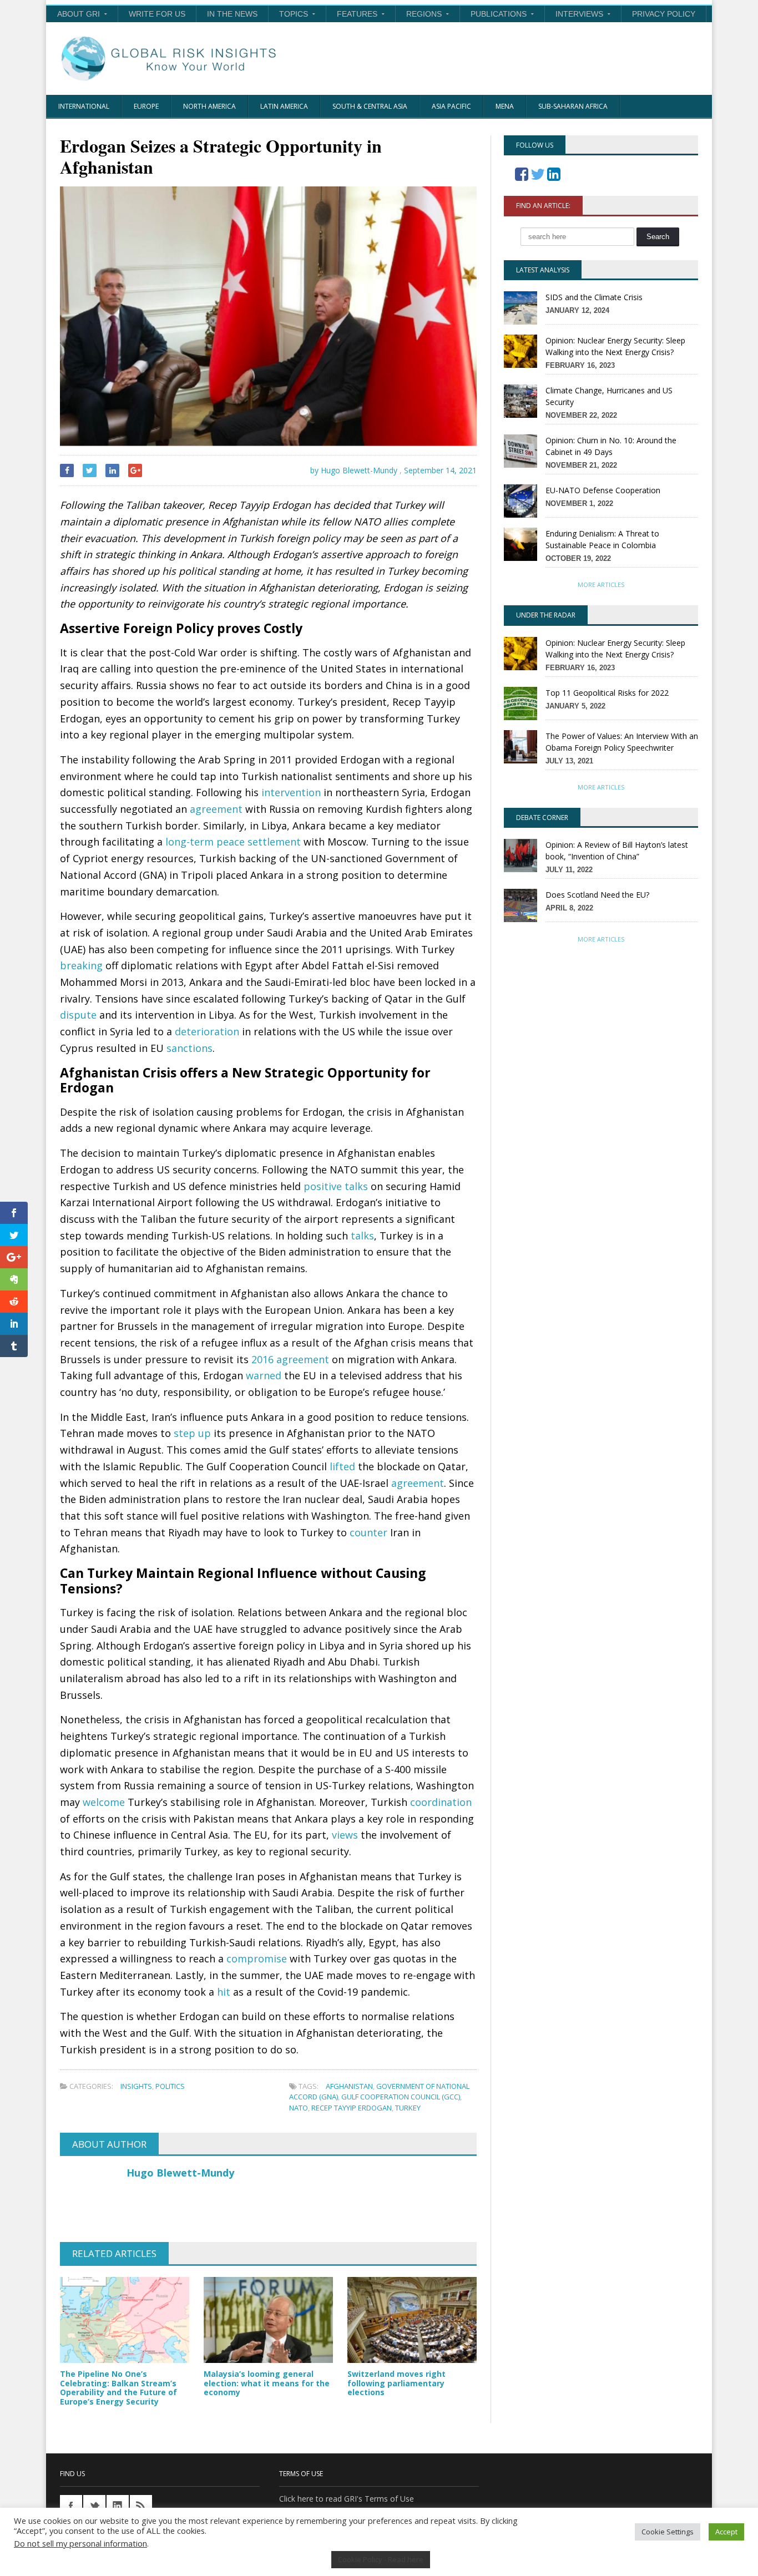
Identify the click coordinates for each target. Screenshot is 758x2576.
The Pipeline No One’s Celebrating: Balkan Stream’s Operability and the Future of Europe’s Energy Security (118, 2388)
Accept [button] (726, 2532)
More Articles (601, 584)
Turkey (408, 2108)
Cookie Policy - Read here (381, 2559)
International (84, 106)
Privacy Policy (664, 14)
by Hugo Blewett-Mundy (353, 470)
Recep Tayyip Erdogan (352, 2108)
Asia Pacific (451, 106)
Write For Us (157, 14)
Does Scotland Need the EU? (597, 895)
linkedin (118, 2506)
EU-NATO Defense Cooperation (603, 490)
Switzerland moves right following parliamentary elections (396, 2383)
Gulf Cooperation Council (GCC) (401, 2097)
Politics (170, 2086)
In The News (232, 14)
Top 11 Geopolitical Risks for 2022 (607, 693)
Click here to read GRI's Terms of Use (347, 2499)
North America (209, 106)
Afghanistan (349, 2086)
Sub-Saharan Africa (573, 106)
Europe (146, 106)
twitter (94, 2506)
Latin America (284, 106)
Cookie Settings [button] (668, 2532)
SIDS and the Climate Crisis (594, 297)
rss (141, 2506)
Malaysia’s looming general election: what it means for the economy (267, 2383)
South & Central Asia (370, 106)
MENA (505, 106)
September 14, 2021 (440, 470)
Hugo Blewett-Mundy (180, 2173)
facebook (71, 2506)
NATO (299, 2108)
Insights (136, 2086)
